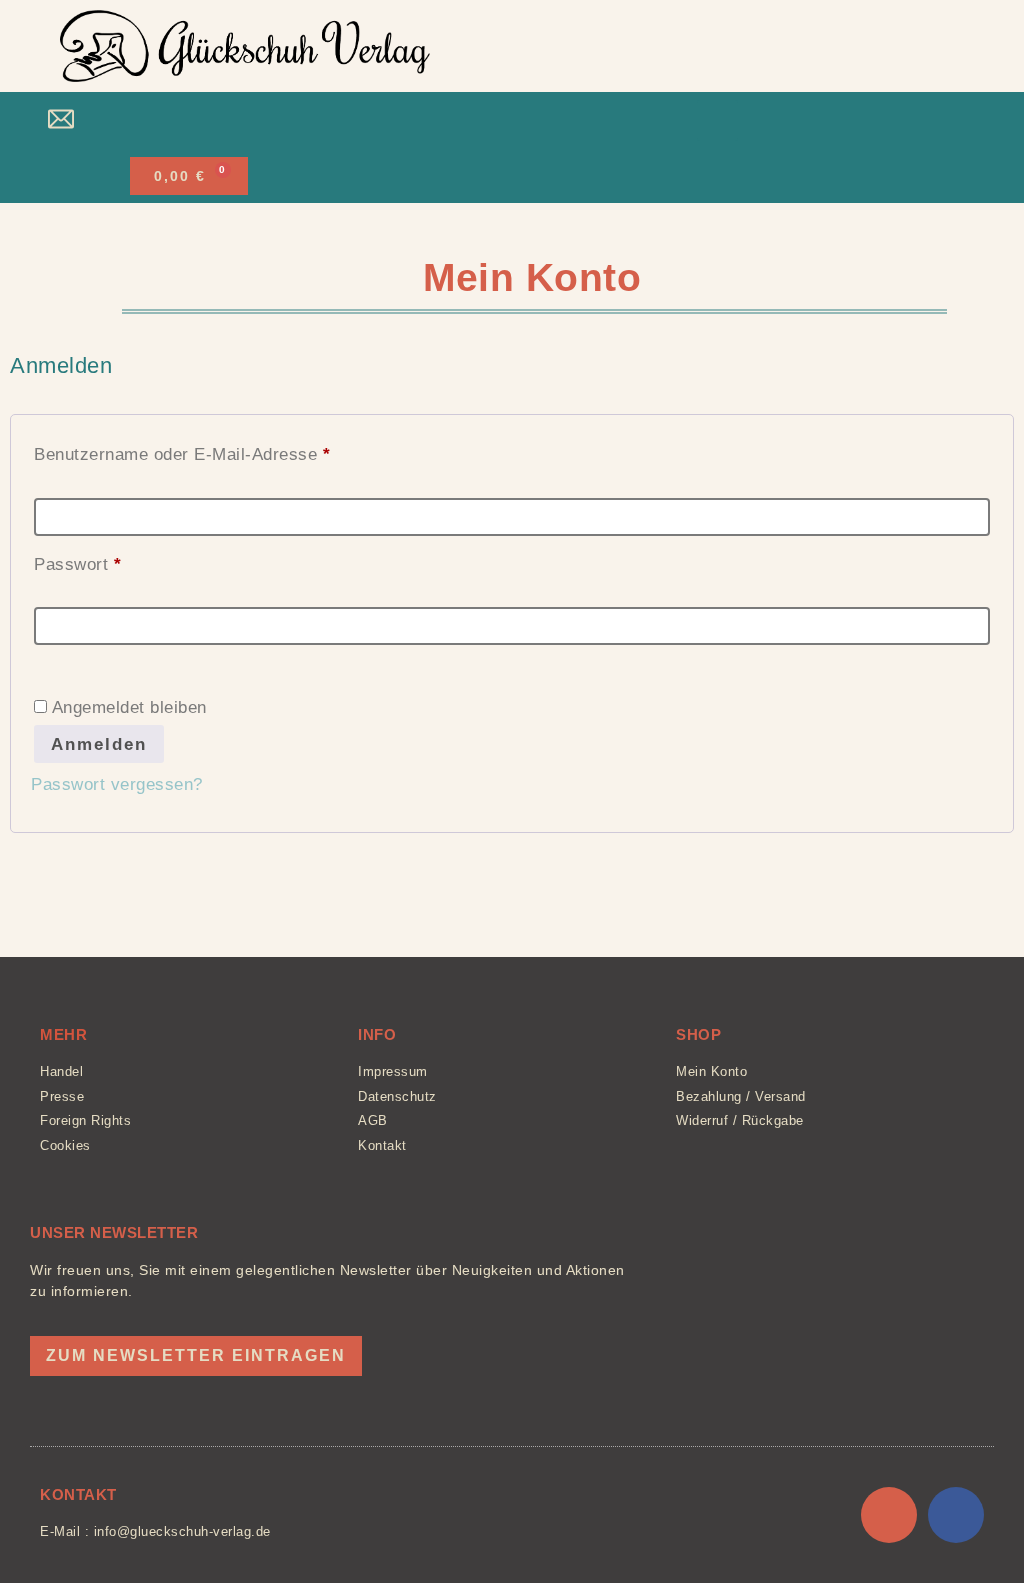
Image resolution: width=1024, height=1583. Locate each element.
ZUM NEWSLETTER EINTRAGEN (196, 1355)
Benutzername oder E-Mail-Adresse (228, 451)
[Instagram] (889, 1515)
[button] (502, 120)
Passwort (123, 561)
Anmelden (99, 744)
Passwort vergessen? (117, 784)
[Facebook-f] (956, 1515)
